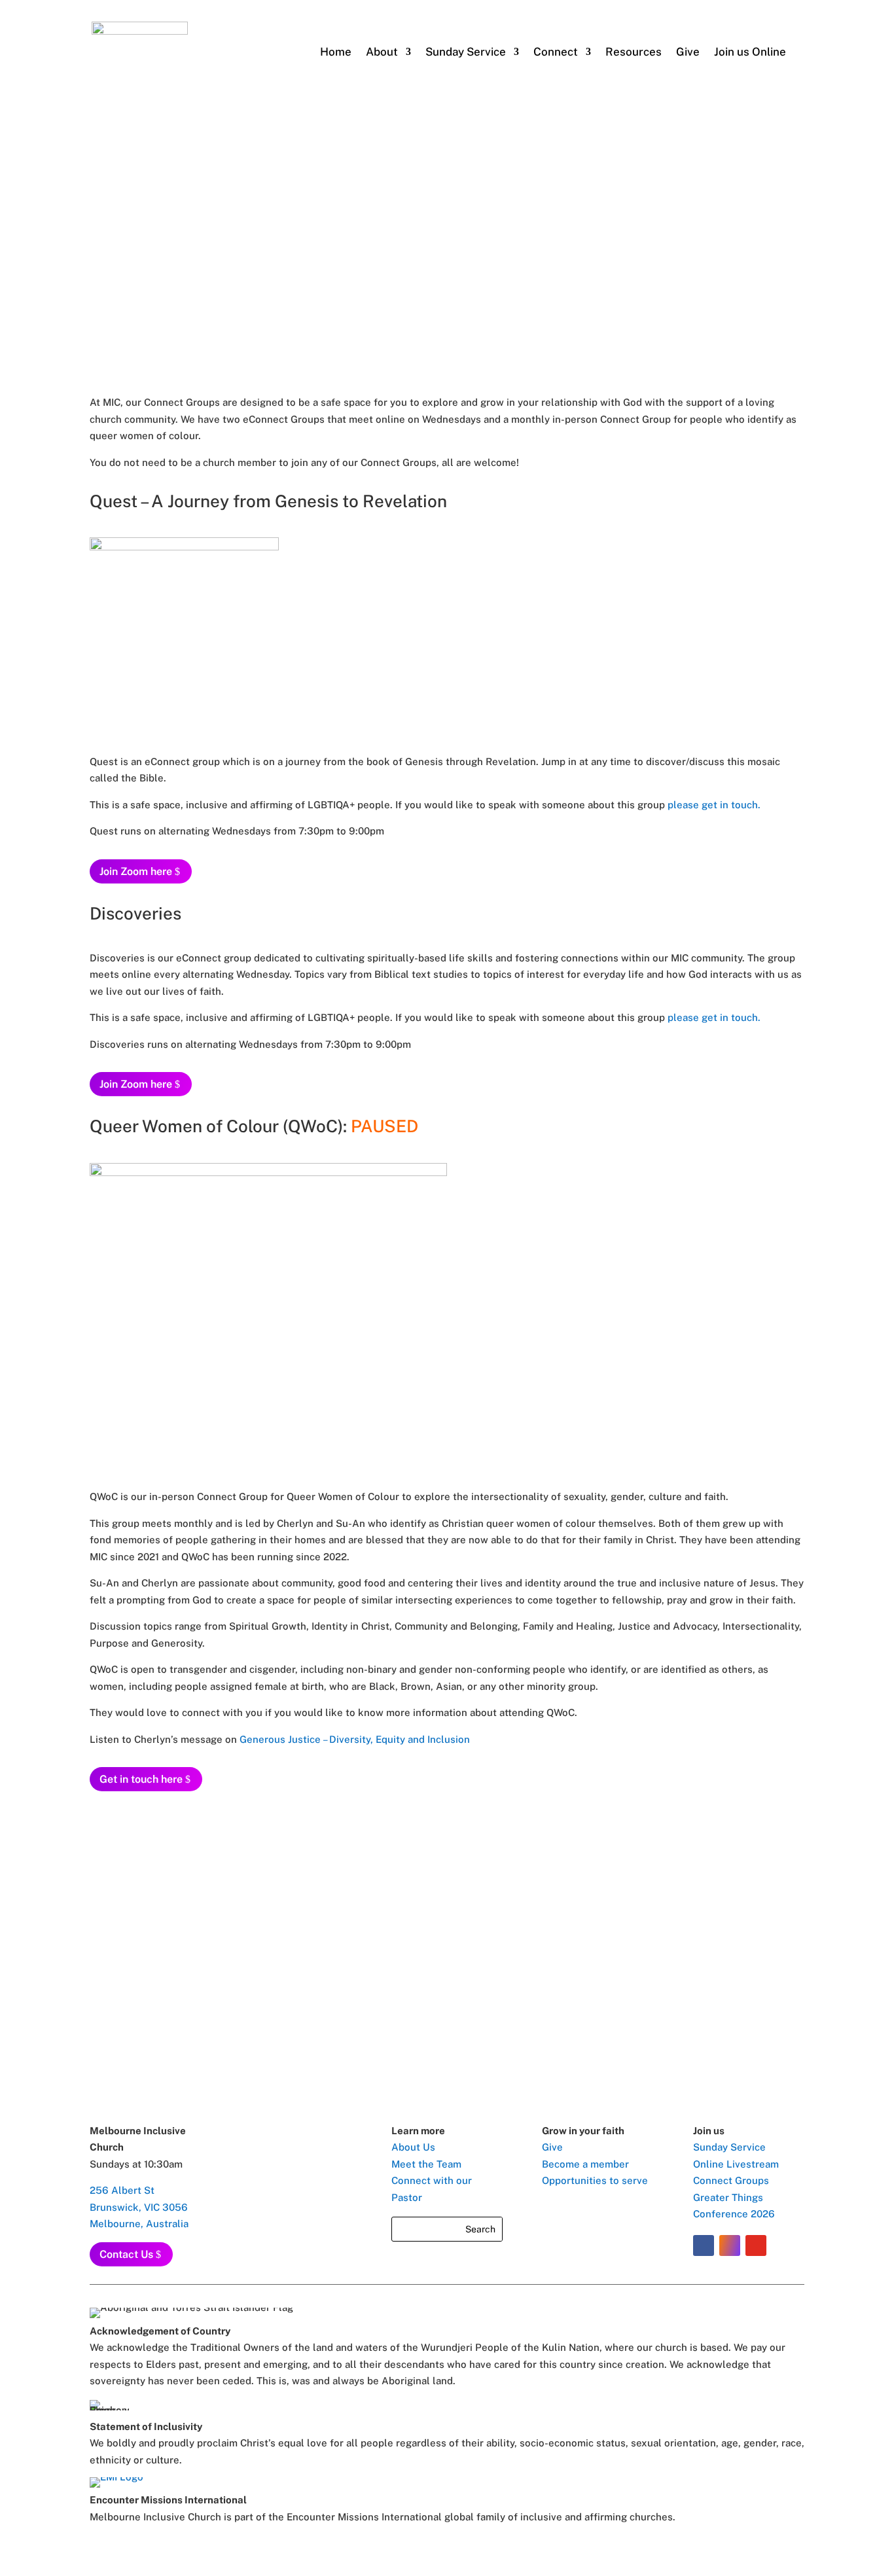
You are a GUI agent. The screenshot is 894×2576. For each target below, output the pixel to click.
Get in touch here (141, 1779)
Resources (634, 52)
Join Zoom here (136, 871)
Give (688, 52)
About (382, 52)
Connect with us (447, 1966)
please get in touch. (714, 805)
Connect (556, 52)
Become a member (585, 2164)
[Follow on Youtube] (756, 2245)
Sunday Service (729, 2147)
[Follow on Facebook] (704, 2245)
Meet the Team (426, 2164)
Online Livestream (736, 2164)
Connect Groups (731, 2180)
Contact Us (126, 2254)
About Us (413, 2147)
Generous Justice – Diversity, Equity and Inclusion (355, 1739)
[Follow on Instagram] (730, 2245)
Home (336, 52)
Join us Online (750, 52)
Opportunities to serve (595, 2180)
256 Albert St (122, 2190)
